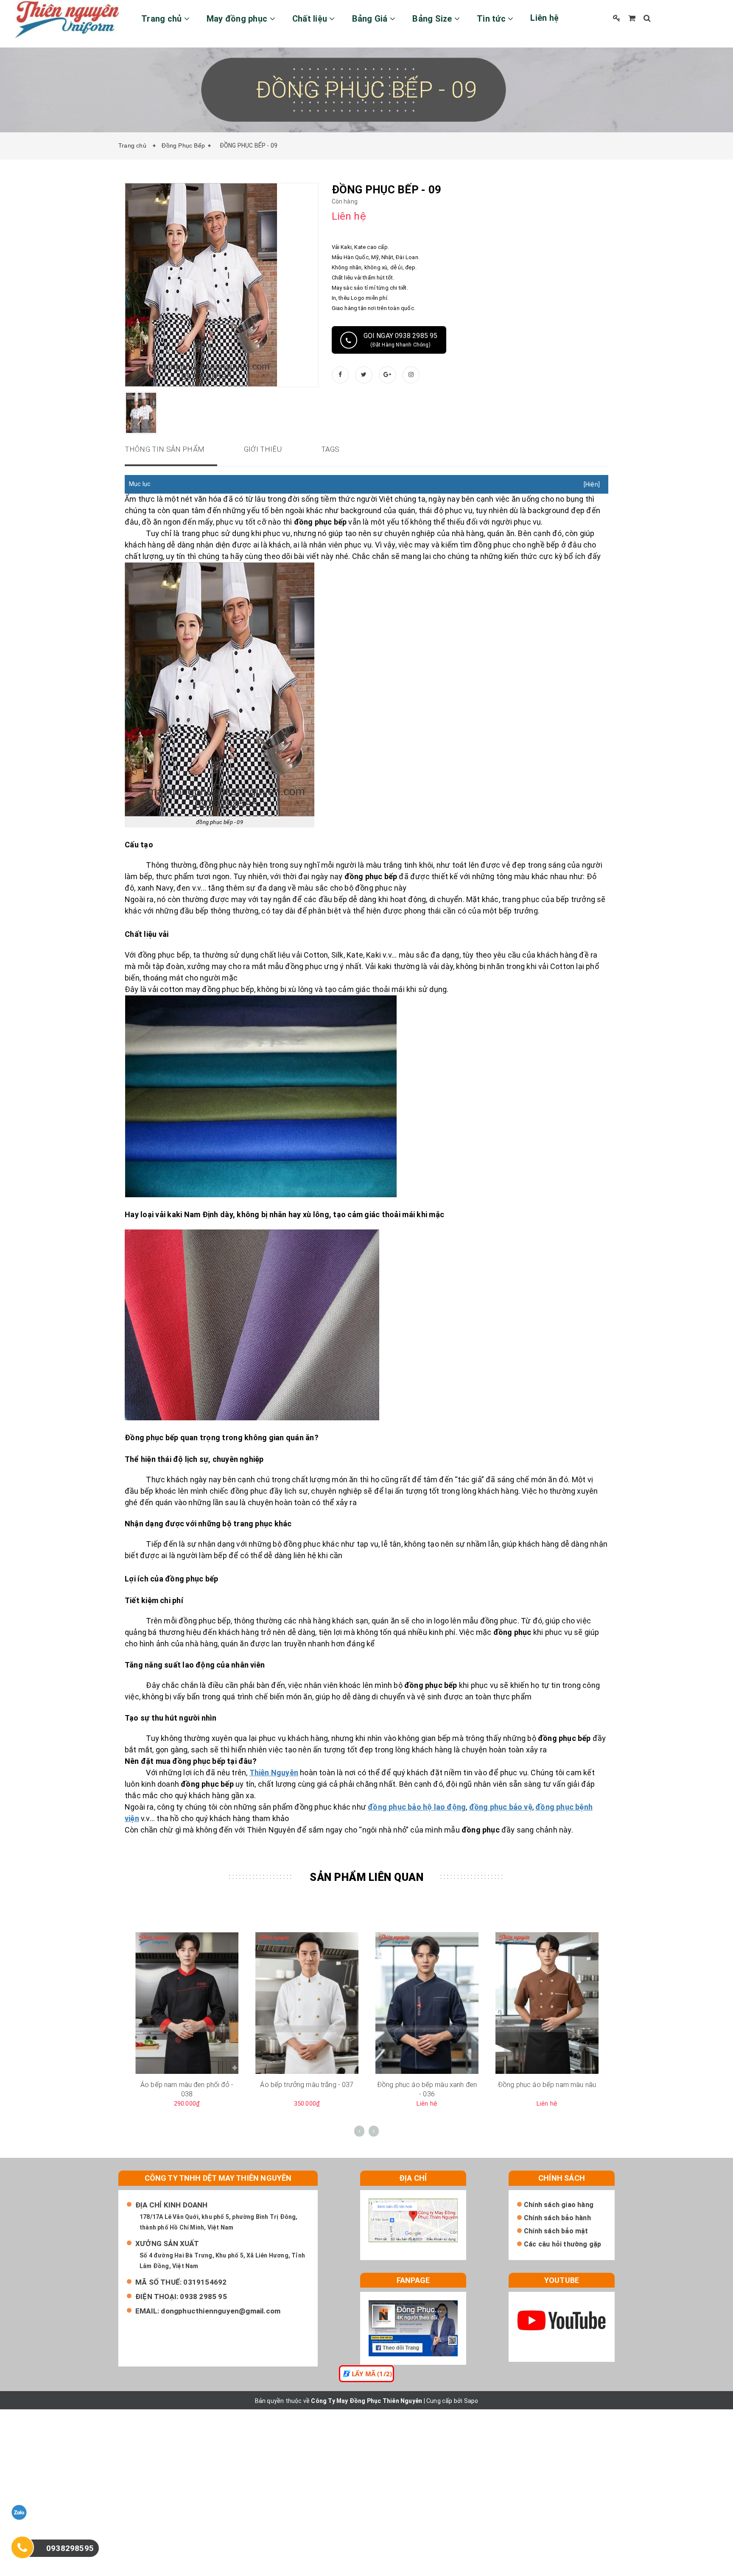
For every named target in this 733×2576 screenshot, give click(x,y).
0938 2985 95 (203, 2297)
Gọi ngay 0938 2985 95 (401, 340)
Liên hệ (544, 18)
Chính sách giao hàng (559, 2205)
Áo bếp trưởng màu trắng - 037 (307, 2085)
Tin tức (492, 19)
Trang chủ (163, 19)
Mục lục (140, 484)
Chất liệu (311, 19)
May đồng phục (238, 19)
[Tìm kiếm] (647, 18)
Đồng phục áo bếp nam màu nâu (547, 2085)
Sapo (471, 2401)
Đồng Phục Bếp (183, 145)
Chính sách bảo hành (557, 2218)
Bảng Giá (371, 19)
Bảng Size (433, 19)
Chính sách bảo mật (556, 2231)
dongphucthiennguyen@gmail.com (221, 2311)
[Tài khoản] (617, 18)
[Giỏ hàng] (632, 18)
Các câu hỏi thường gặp (562, 2244)
